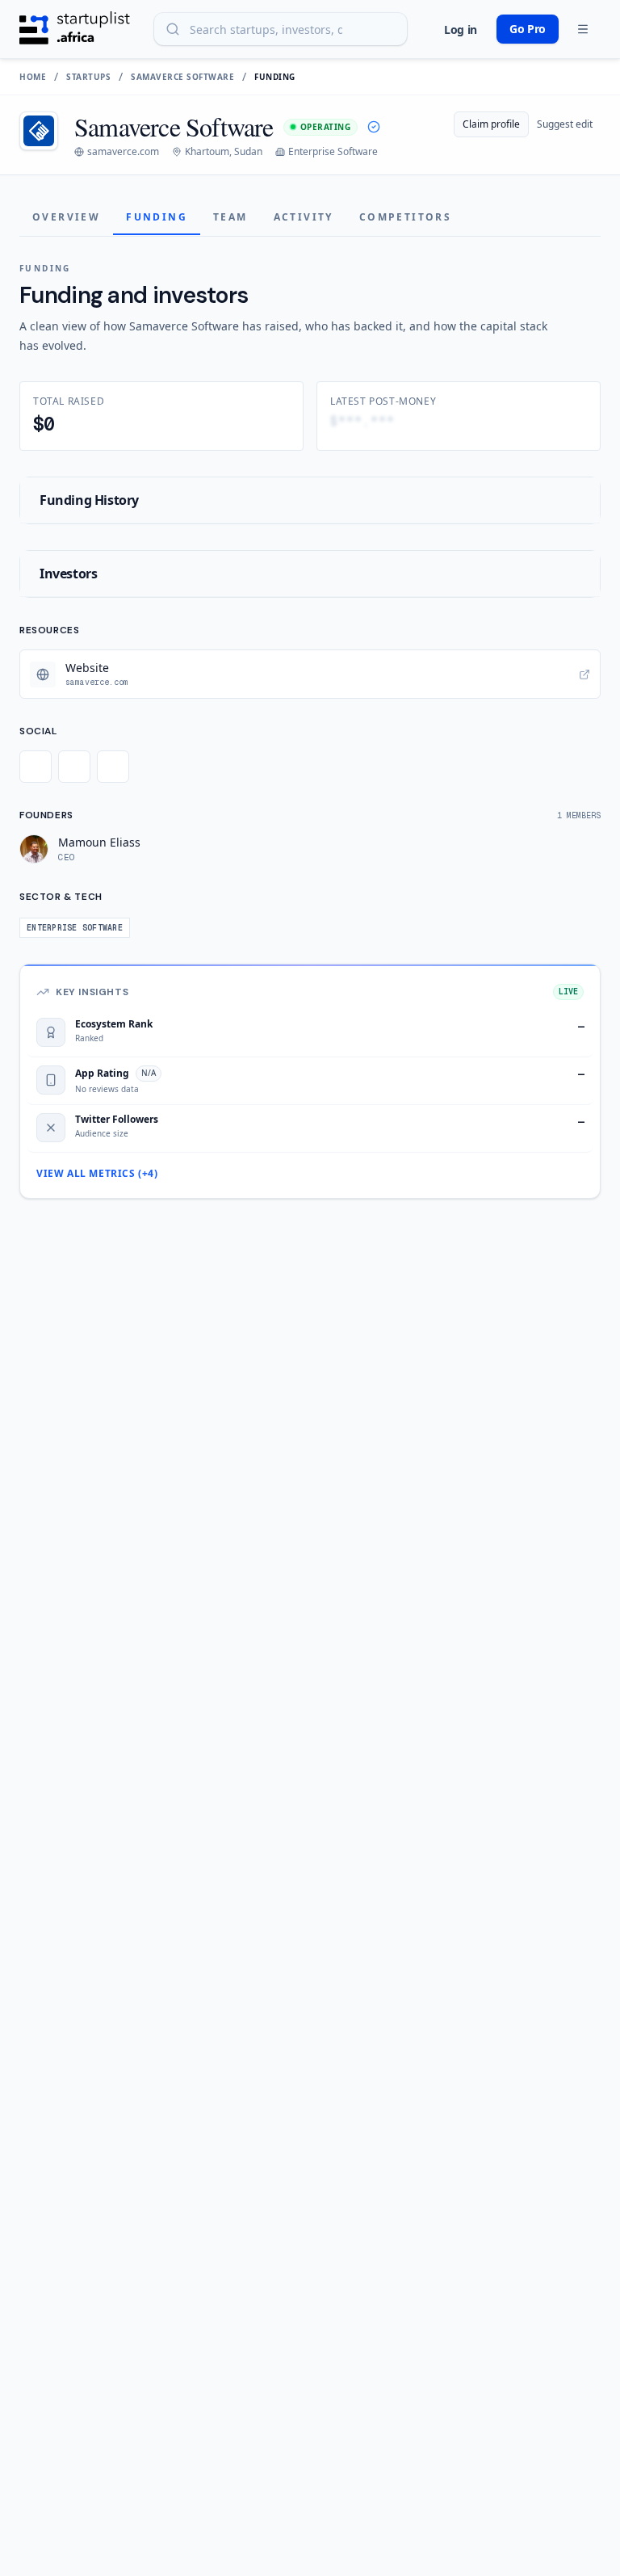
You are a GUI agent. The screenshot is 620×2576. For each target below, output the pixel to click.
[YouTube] (113, 767)
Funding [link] (275, 77)
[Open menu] (583, 29)
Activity (304, 217)
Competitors (405, 217)
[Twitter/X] (36, 767)
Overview (66, 217)
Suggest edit (565, 124)
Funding (157, 217)
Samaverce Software (182, 77)
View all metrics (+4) (97, 1174)
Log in (461, 29)
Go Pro (528, 29)
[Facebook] (74, 767)
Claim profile (491, 124)
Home (33, 77)
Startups (88, 77)
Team (230, 217)
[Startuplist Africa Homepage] (75, 29)
